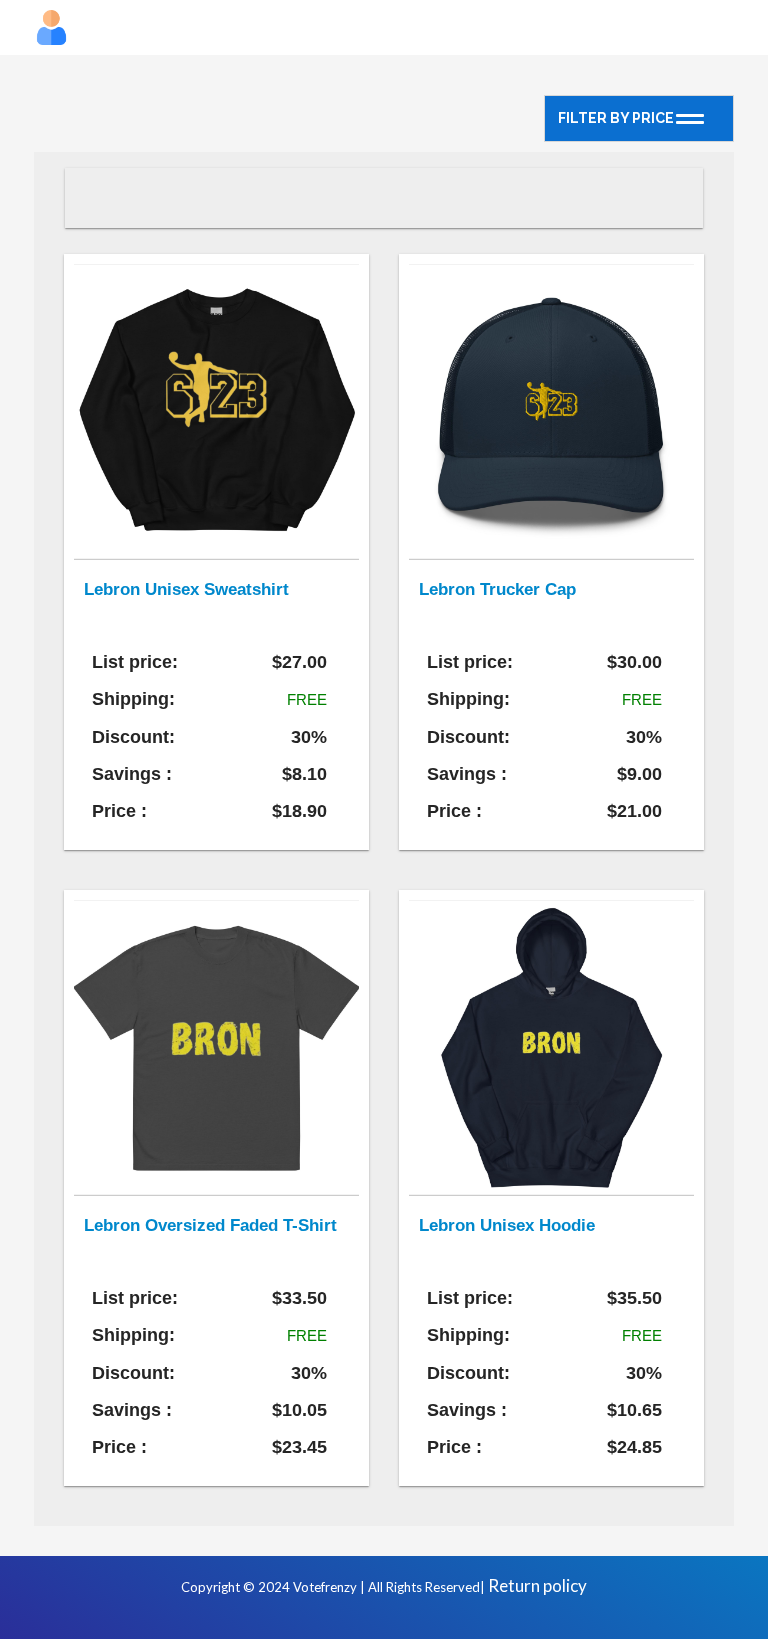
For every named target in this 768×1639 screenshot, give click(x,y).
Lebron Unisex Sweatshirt (186, 589)
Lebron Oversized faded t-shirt (210, 1225)
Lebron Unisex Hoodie (507, 1225)
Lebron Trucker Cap (497, 589)
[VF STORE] (384, 27)
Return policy (537, 1585)
